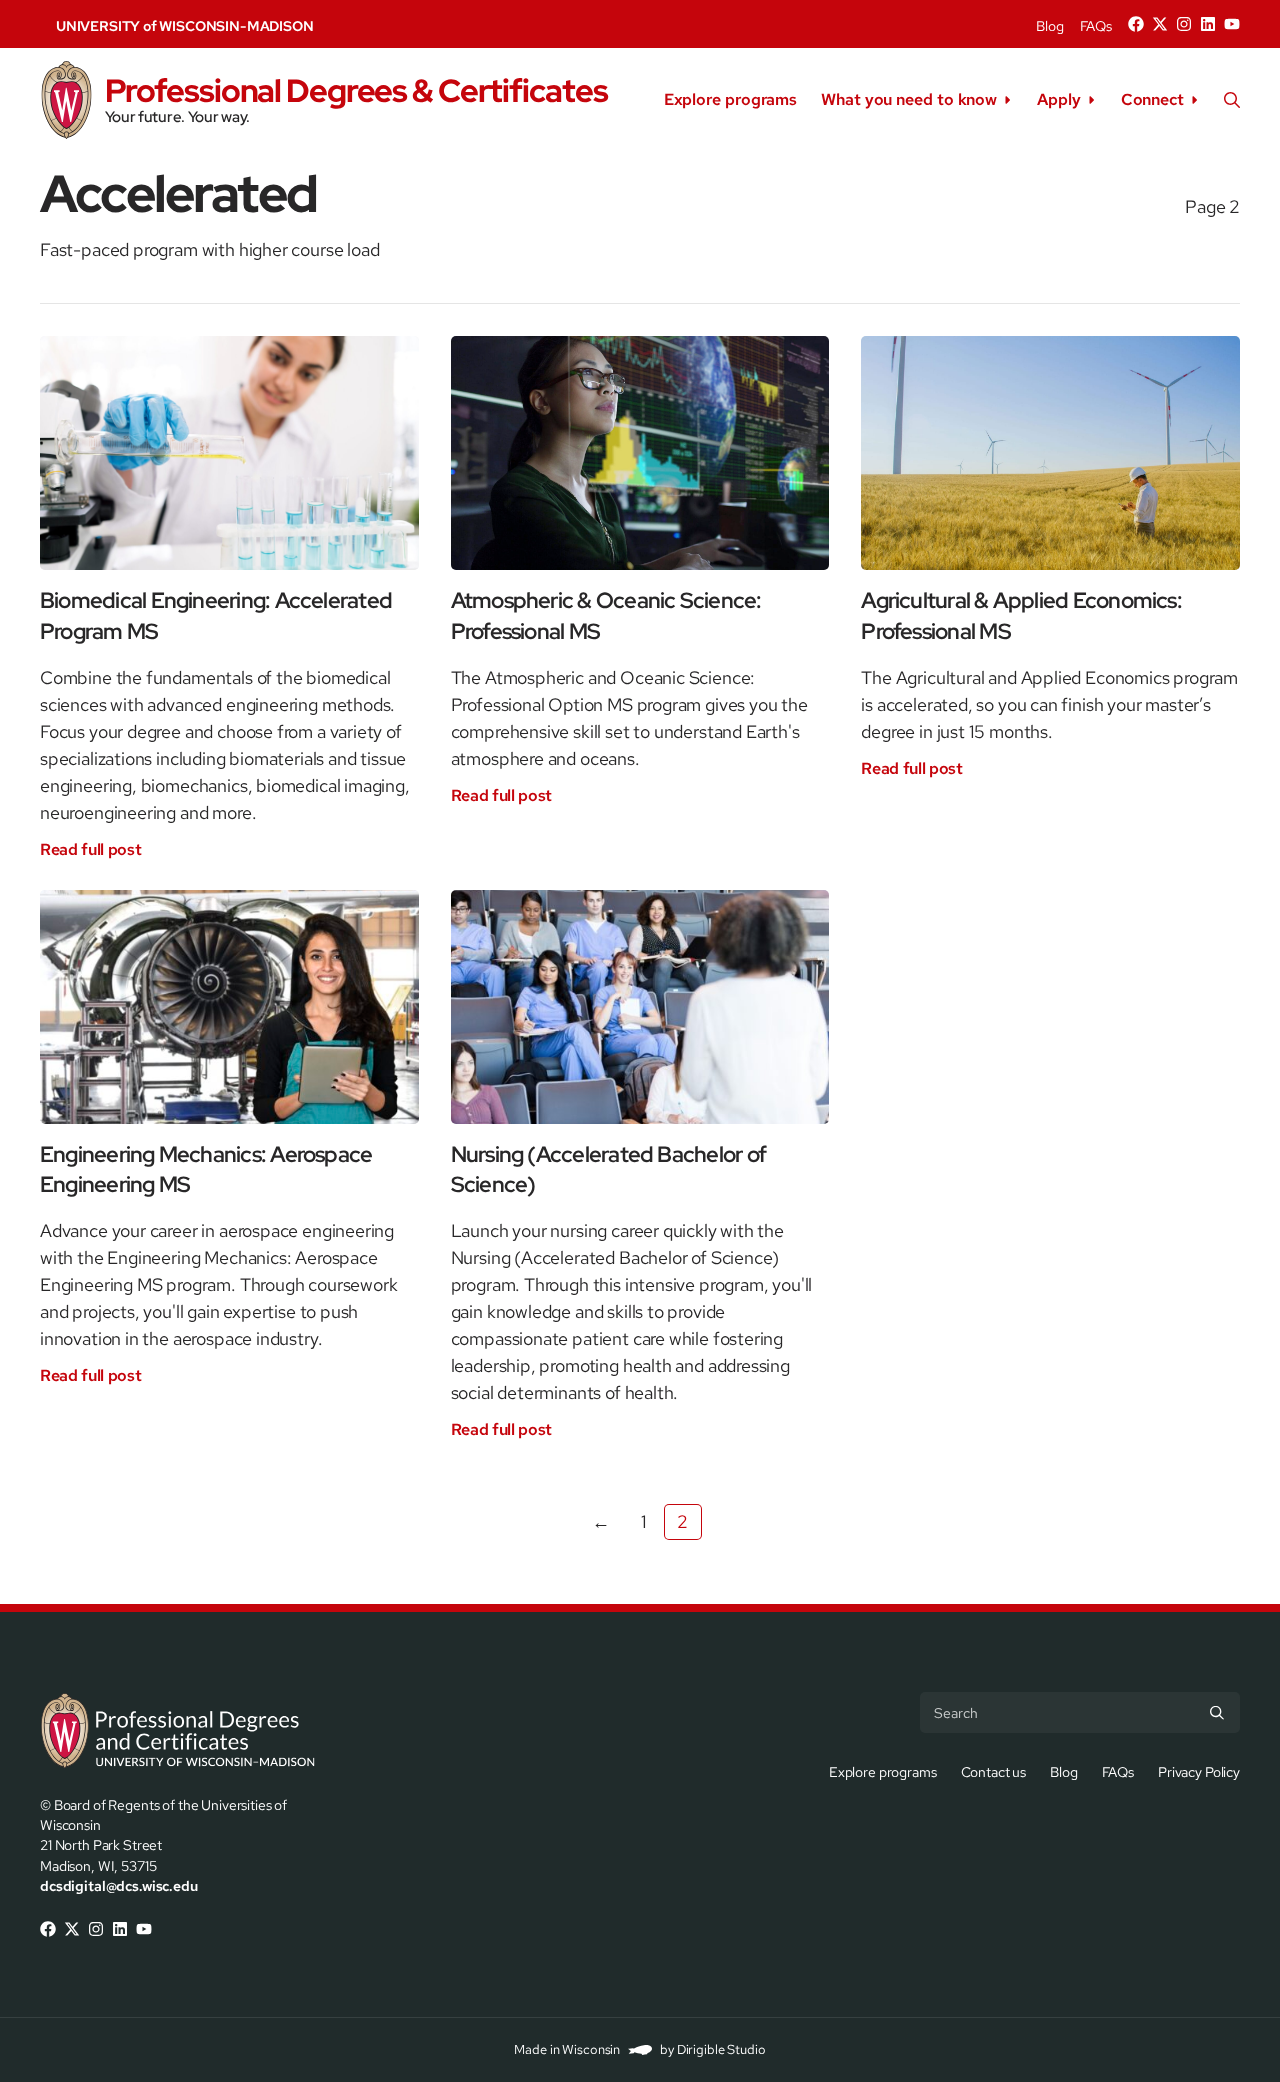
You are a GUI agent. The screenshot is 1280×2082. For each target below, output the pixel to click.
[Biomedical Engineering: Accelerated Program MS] (229, 453)
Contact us (994, 1771)
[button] (1232, 100)
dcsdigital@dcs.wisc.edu (119, 1885)
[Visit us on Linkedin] (1208, 24)
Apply (1059, 99)
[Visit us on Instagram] (1184, 24)
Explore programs (730, 99)
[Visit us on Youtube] (1232, 24)
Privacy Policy (1199, 1771)
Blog (1049, 26)
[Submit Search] (1217, 1712)
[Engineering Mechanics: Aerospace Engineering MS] (229, 1007)
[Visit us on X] (1160, 24)
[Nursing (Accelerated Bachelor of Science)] (640, 1007)
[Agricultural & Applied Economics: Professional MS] (1050, 453)
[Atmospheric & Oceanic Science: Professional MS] (640, 453)
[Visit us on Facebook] (1136, 24)
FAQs (1096, 26)
